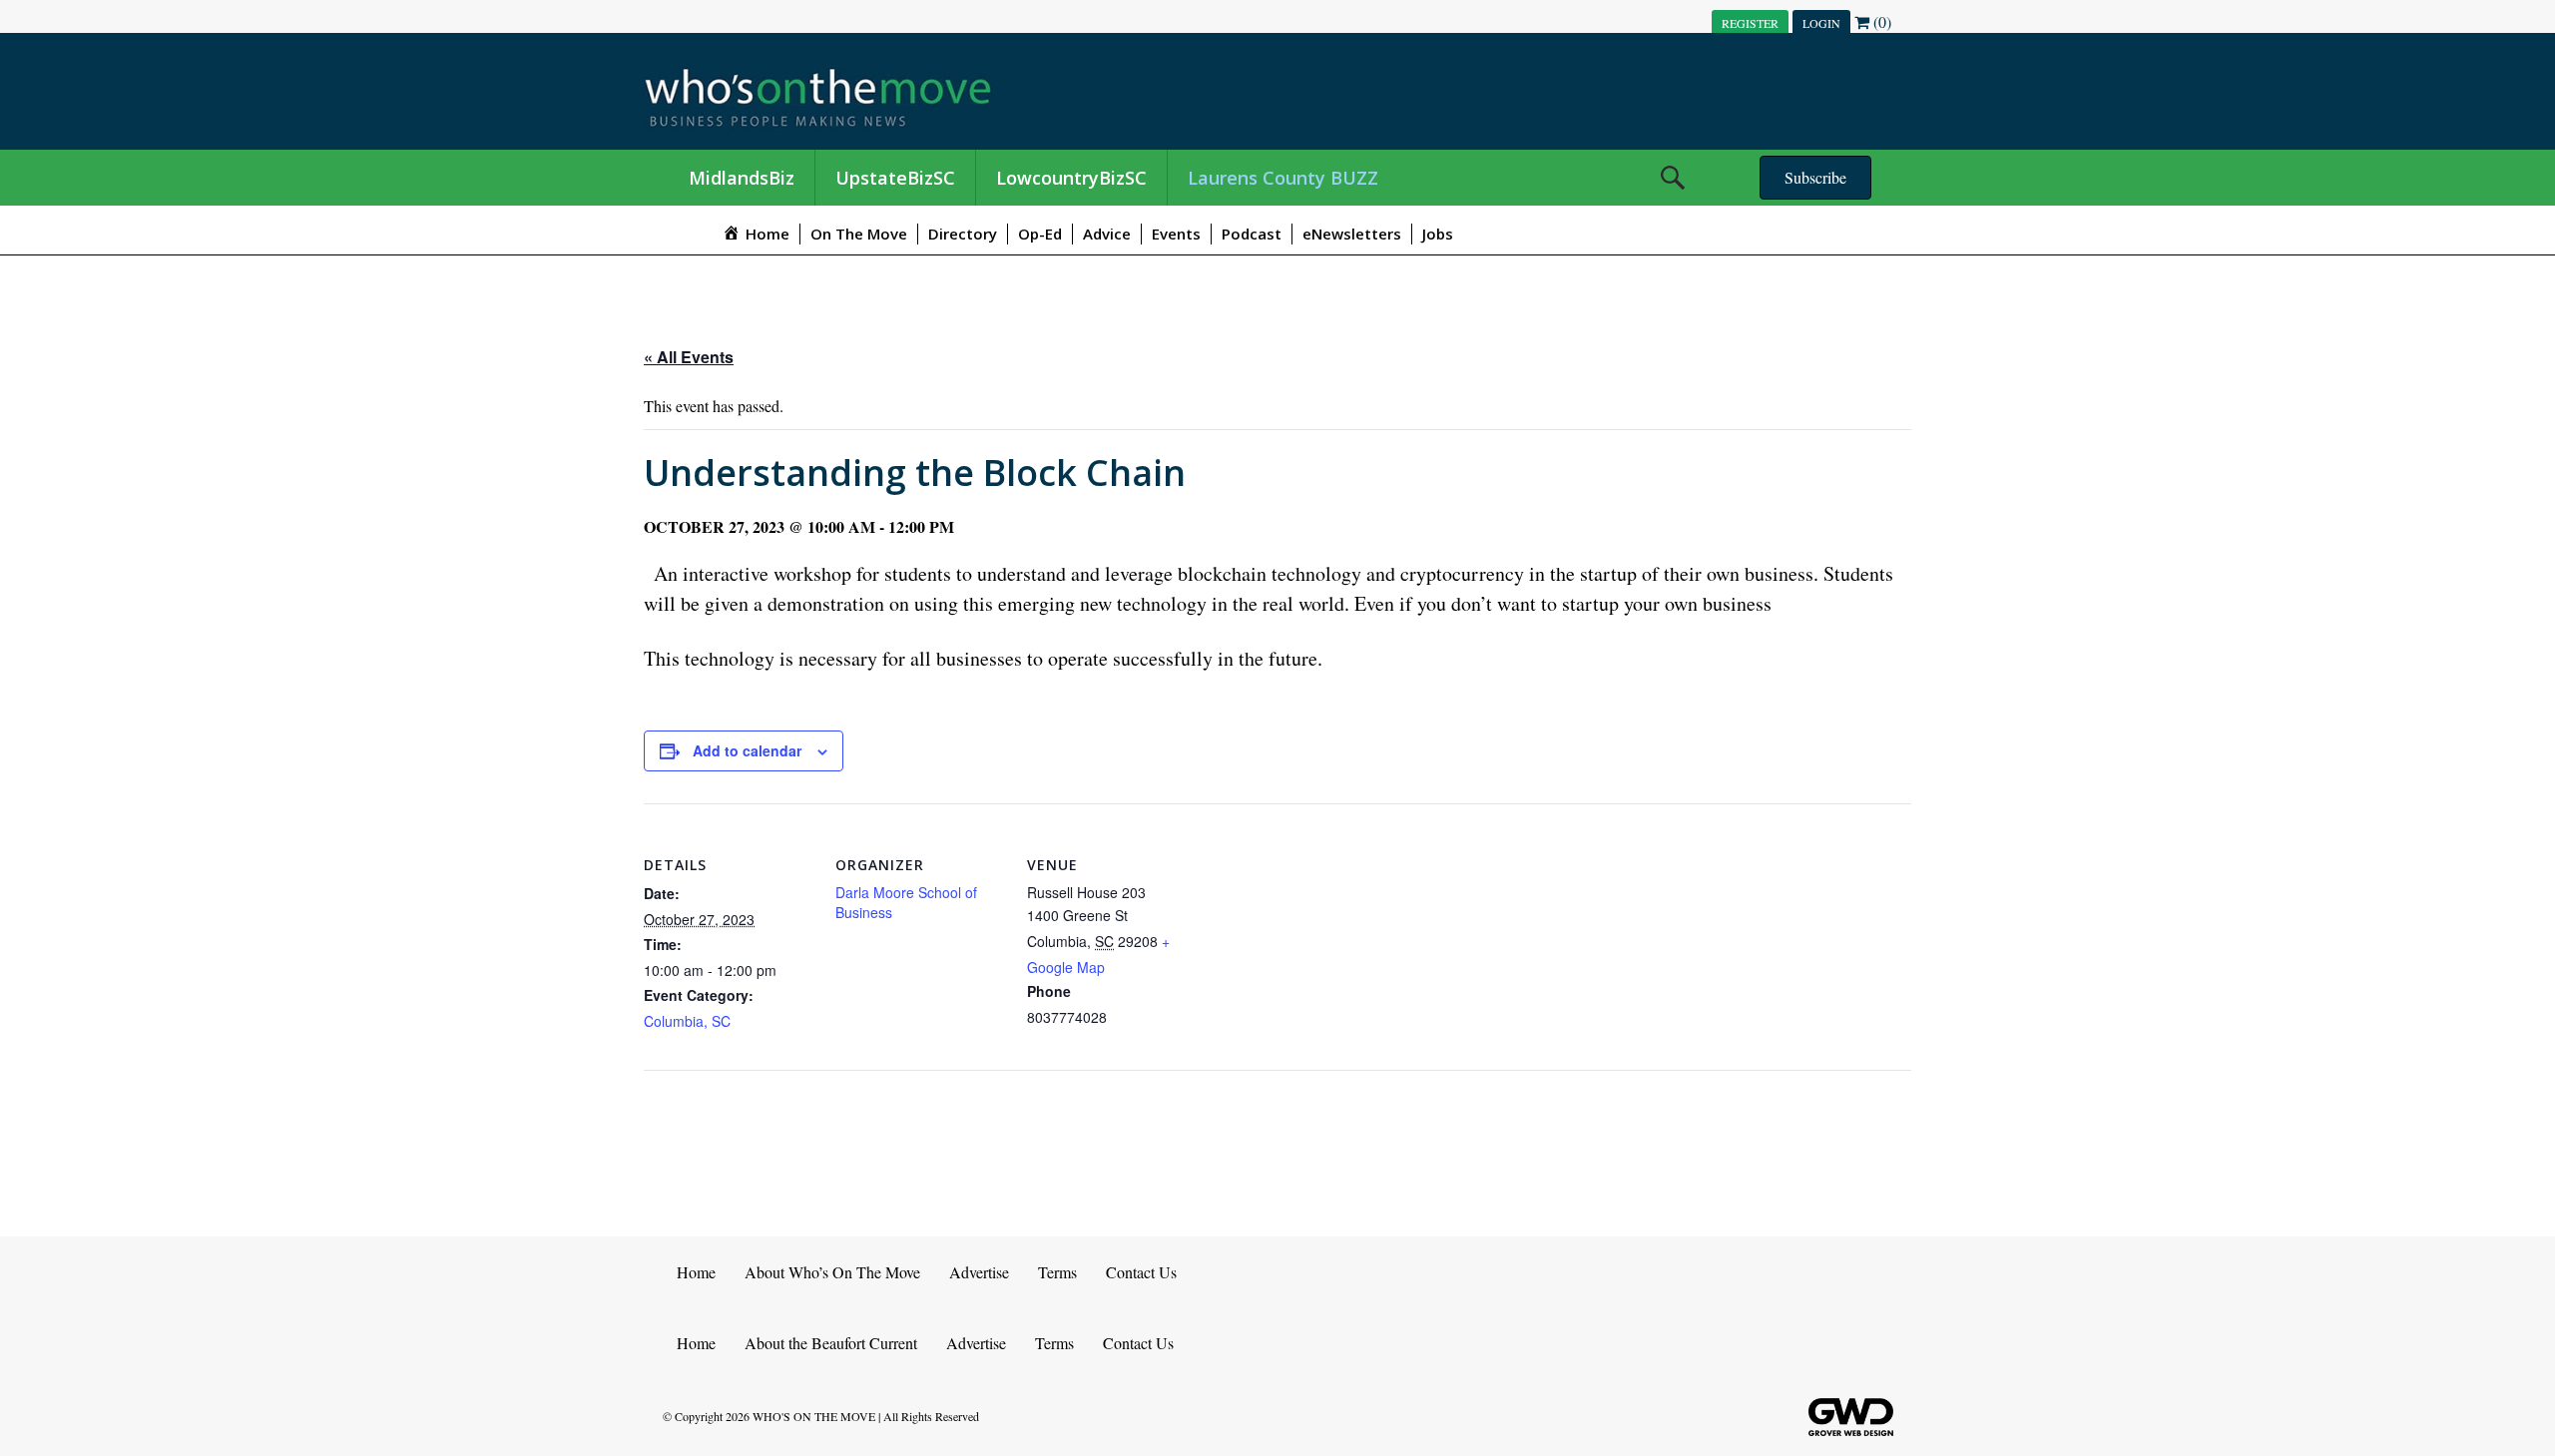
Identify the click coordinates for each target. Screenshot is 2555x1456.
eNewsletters (1352, 234)
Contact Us (1141, 1272)
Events (1176, 234)
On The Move (859, 234)
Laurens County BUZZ (1283, 178)
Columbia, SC (687, 1021)
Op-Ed (1040, 234)
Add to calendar (747, 750)
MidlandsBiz (742, 178)
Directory (963, 234)
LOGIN (1821, 23)
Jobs (1438, 234)
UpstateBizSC (895, 178)
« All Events (689, 357)
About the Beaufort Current (831, 1343)
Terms (1057, 1272)
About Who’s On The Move (832, 1272)
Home (696, 1272)
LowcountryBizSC (1071, 178)
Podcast (1252, 234)
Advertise (979, 1272)
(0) (1880, 21)
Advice (1107, 234)
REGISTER (1750, 23)
